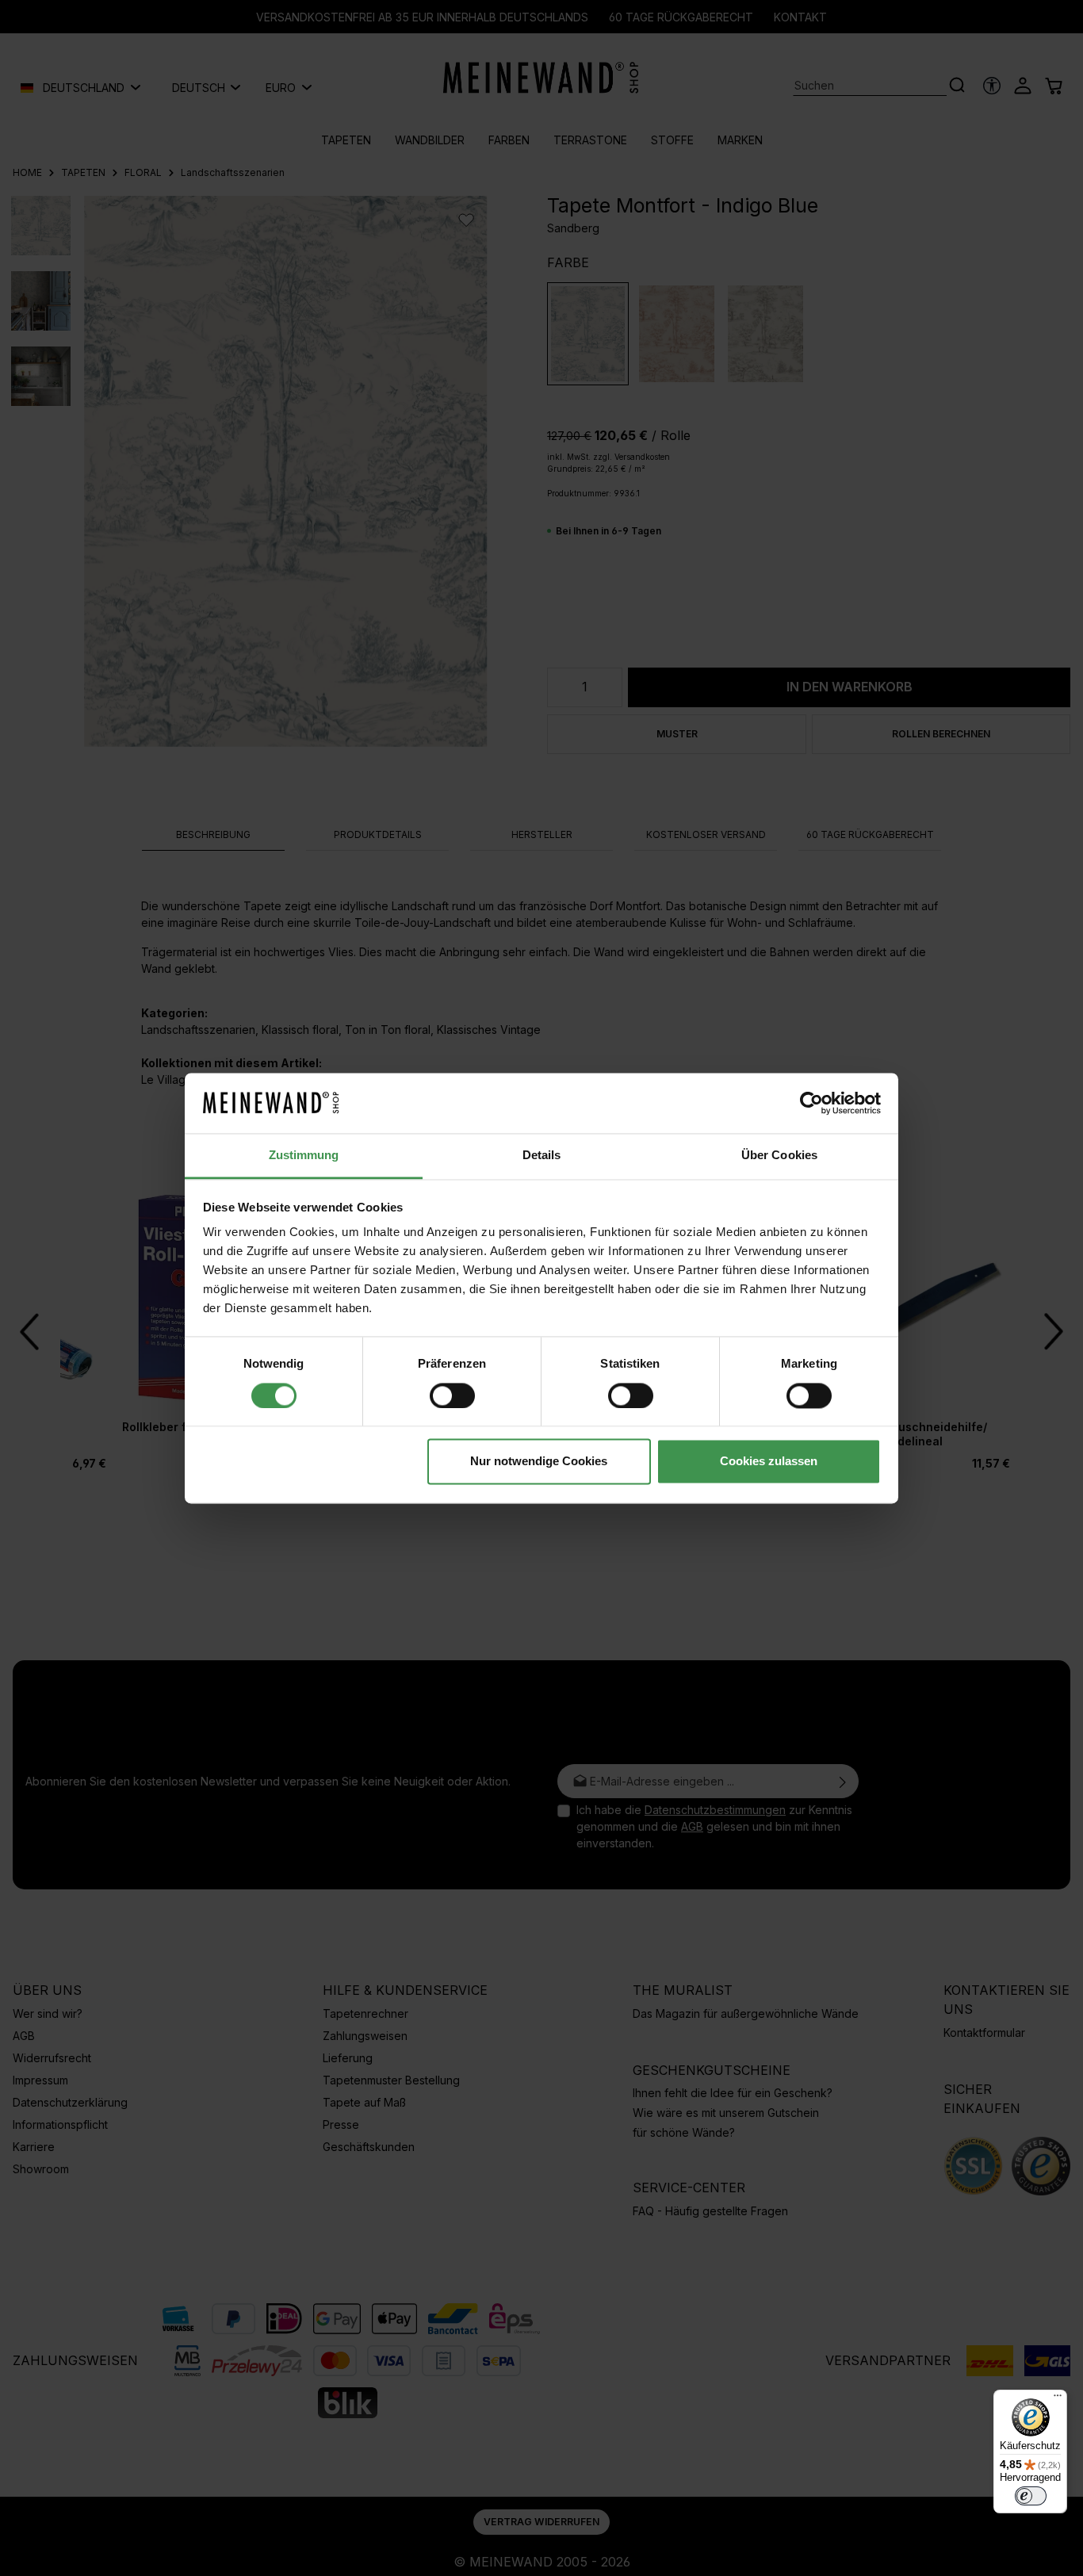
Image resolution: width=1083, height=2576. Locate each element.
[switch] (452, 1395)
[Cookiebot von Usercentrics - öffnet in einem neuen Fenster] (811, 1103)
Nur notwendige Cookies (539, 1462)
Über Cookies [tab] (779, 1156)
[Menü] (1058, 2399)
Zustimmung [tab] (304, 1156)
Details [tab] (542, 1156)
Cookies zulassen (769, 1462)
